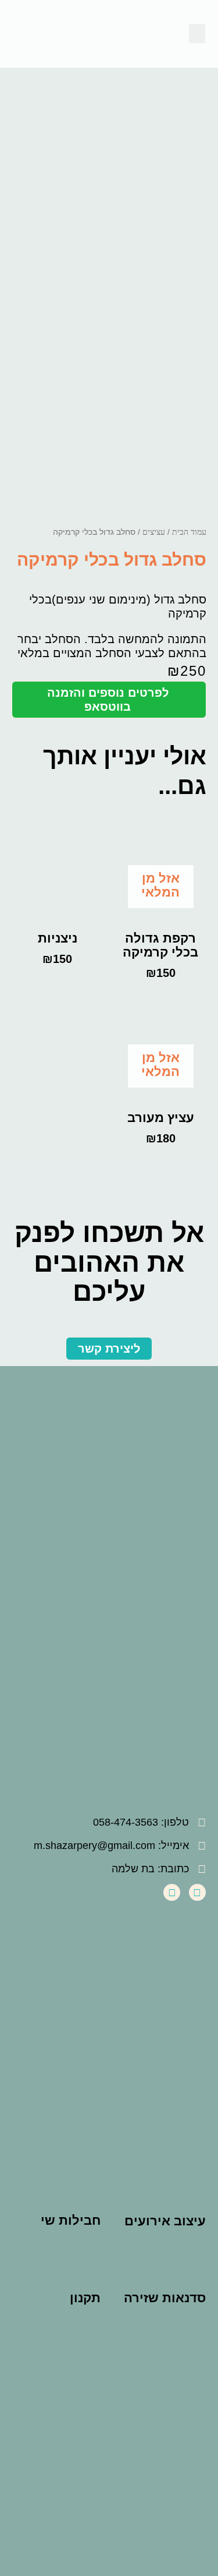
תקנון (85, 2298)
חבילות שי (71, 2220)
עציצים (154, 532)
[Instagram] (172, 1892)
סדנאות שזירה (165, 2298)
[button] (197, 33)
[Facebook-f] (197, 1892)
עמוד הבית (189, 532)
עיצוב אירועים (165, 2221)
